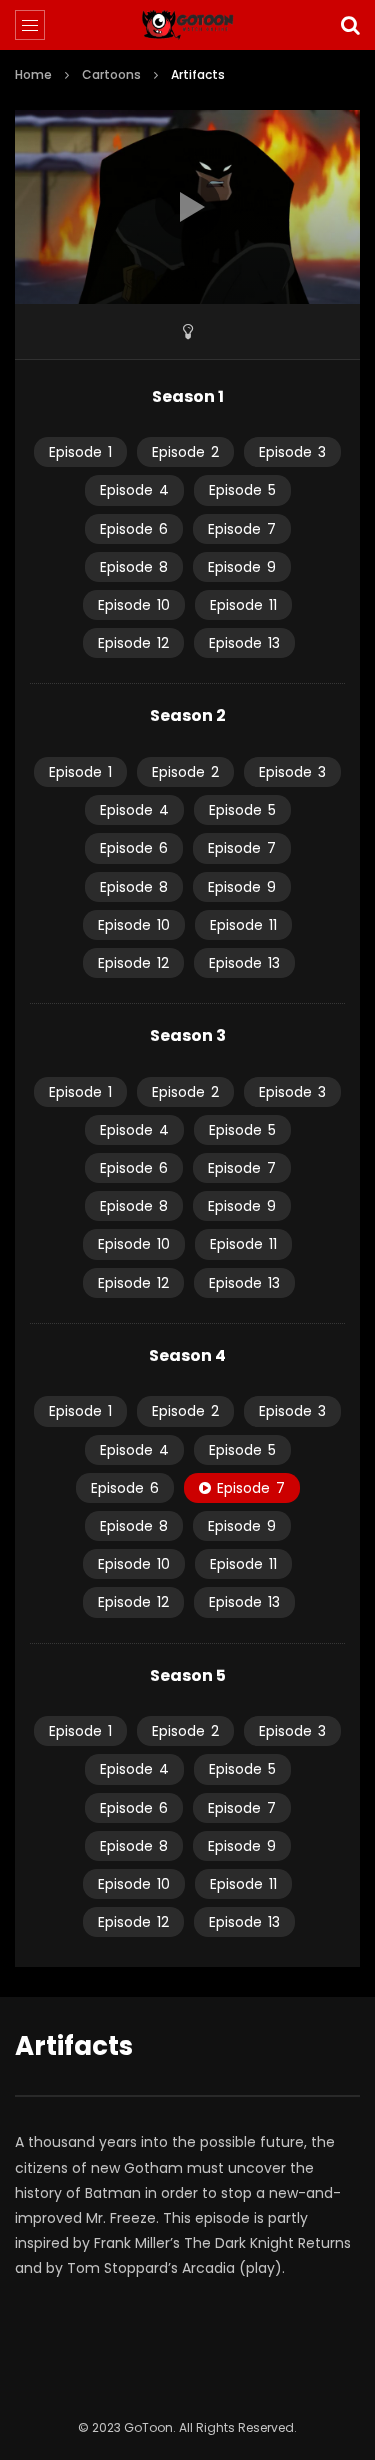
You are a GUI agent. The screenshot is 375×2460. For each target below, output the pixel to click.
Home (33, 74)
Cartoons (111, 74)
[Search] (350, 25)
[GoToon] (187, 25)
